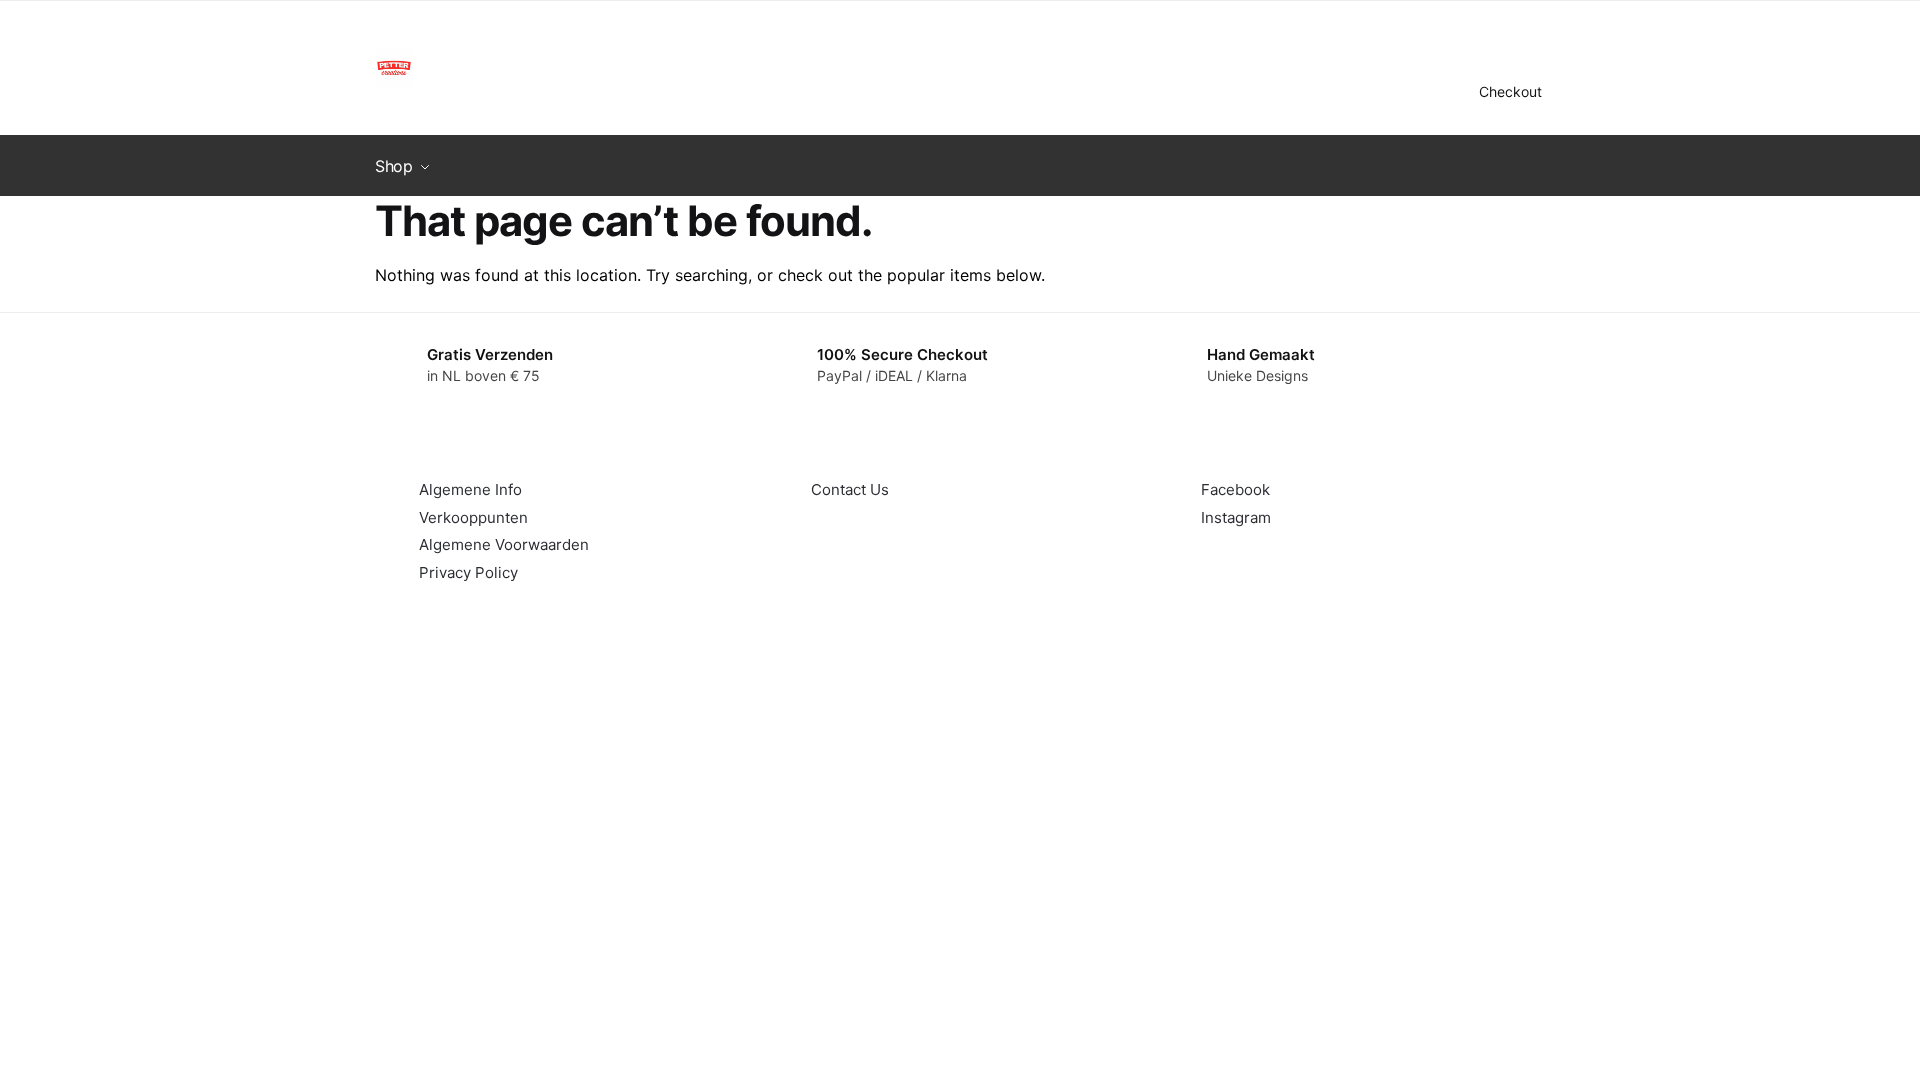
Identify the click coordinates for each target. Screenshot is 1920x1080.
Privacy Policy (468, 572)
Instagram (1236, 517)
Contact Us (850, 489)
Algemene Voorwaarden (504, 544)
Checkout (1510, 91)
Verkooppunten (473, 517)
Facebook (1235, 489)
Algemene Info (470, 489)
